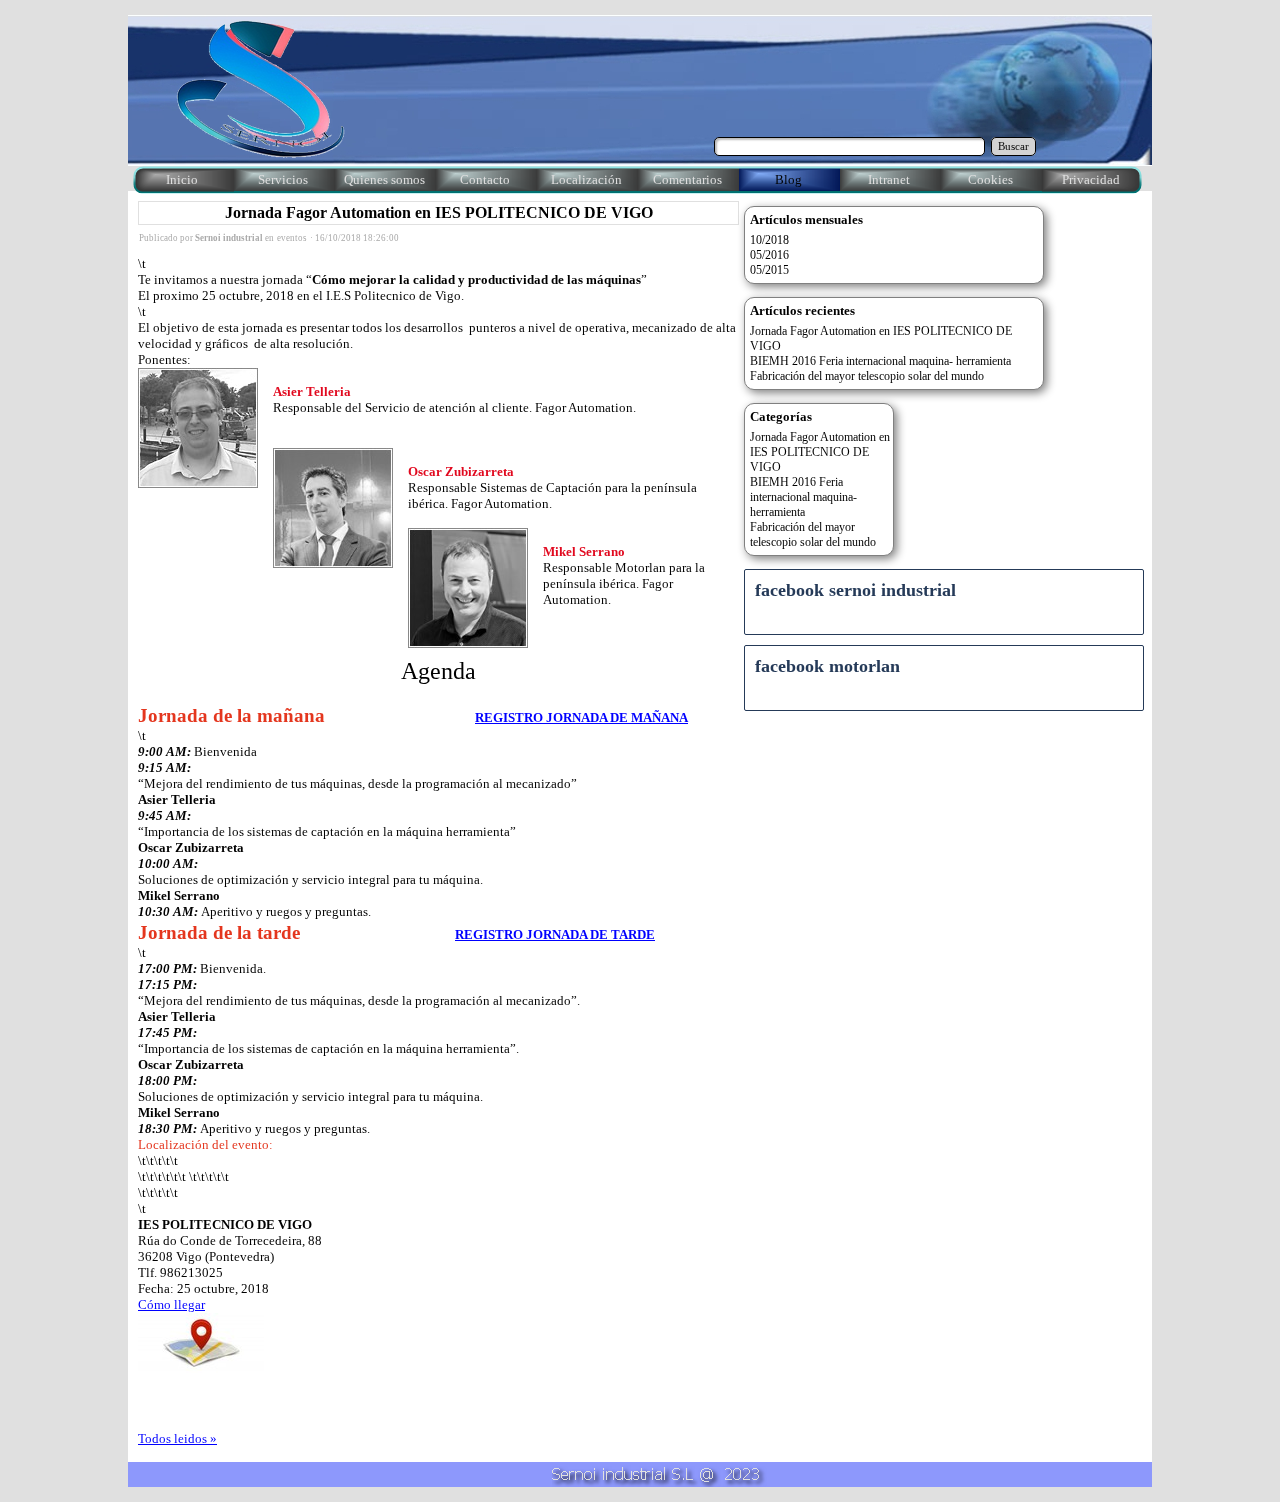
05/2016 (769, 255)
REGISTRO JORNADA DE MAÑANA (581, 717)
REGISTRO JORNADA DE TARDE (555, 934)
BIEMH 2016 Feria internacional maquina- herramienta (880, 361)
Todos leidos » (177, 1438)
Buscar (1013, 146)
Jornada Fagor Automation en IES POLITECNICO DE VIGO (439, 212)
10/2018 (769, 240)
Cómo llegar (171, 1304)
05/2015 (769, 270)
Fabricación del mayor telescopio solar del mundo (867, 376)
